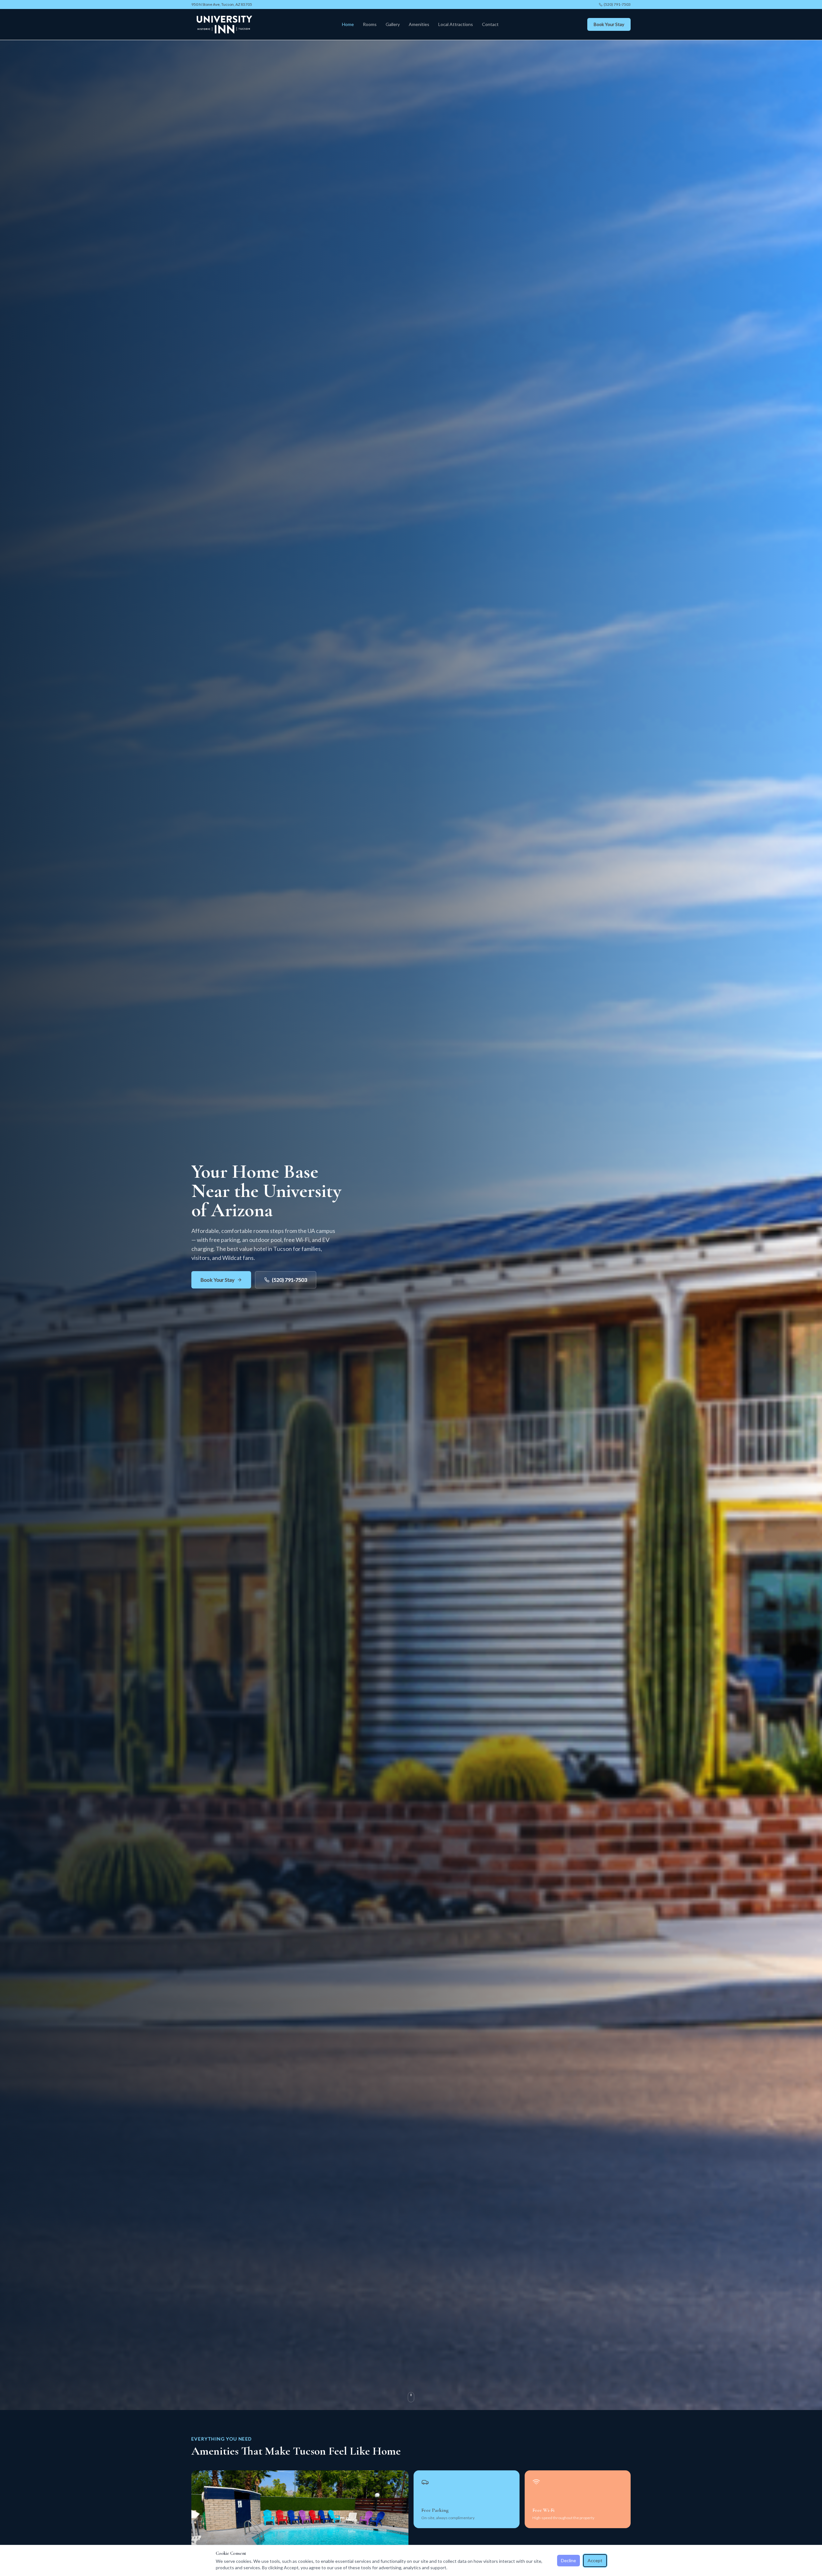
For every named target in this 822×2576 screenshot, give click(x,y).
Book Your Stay (609, 24)
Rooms (370, 24)
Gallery (393, 24)
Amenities (419, 24)
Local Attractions (456, 24)
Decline (568, 2560)
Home (348, 24)
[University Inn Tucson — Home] (223, 24)
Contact (490, 24)
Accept (595, 2560)
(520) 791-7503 (617, 4)
